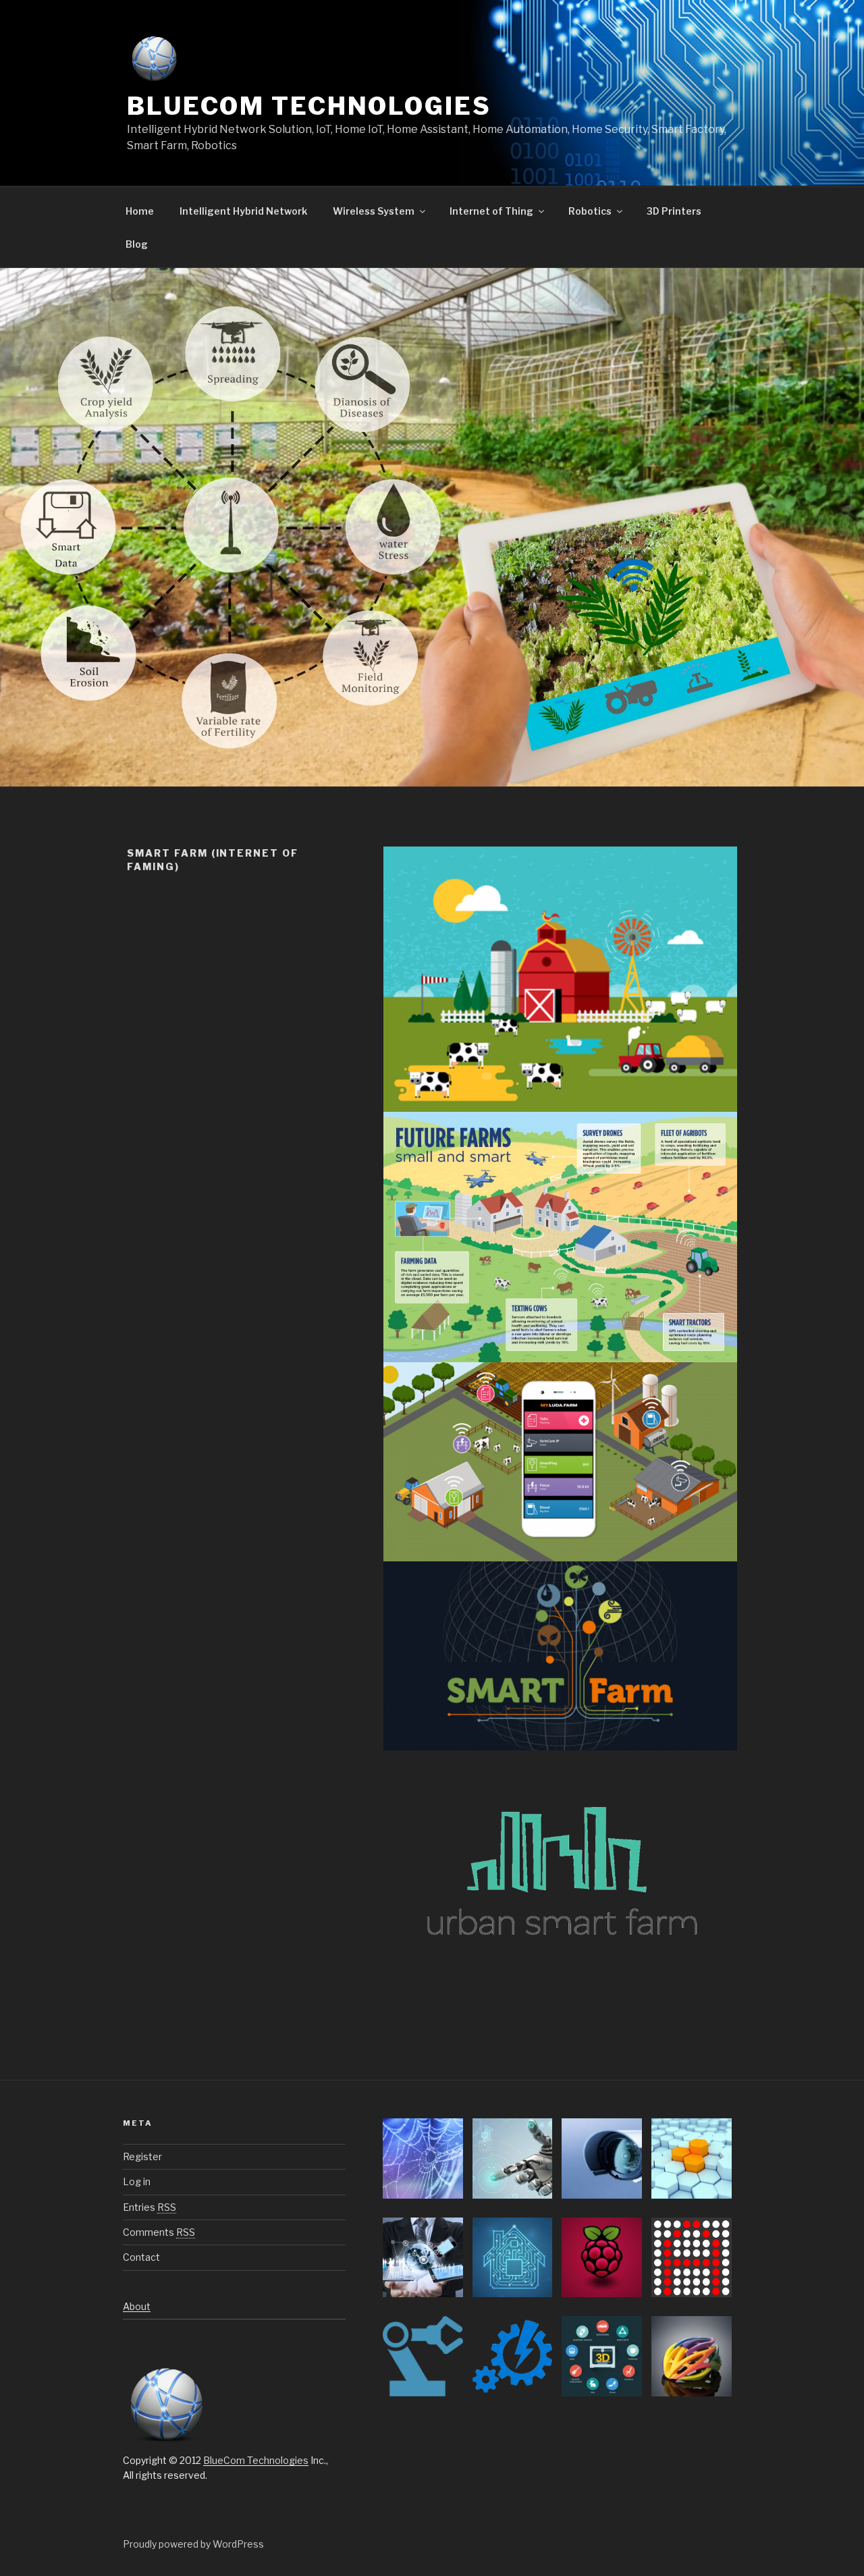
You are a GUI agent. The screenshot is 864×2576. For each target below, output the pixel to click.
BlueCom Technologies (309, 106)
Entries (150, 2207)
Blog (137, 244)
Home (140, 211)
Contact (141, 2257)
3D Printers (674, 211)
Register (142, 2156)
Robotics (590, 211)
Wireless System (374, 211)
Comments (159, 2232)
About (137, 2306)
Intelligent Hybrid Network (243, 211)
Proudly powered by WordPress (193, 2544)
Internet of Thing (491, 211)
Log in (137, 2181)
